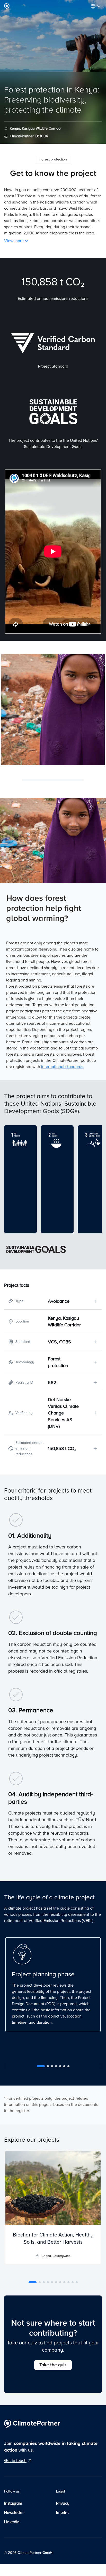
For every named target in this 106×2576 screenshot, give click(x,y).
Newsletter (14, 2513)
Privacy (63, 2503)
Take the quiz (53, 2365)
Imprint (62, 2513)
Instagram (13, 2503)
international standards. (63, 1067)
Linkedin (12, 2522)
